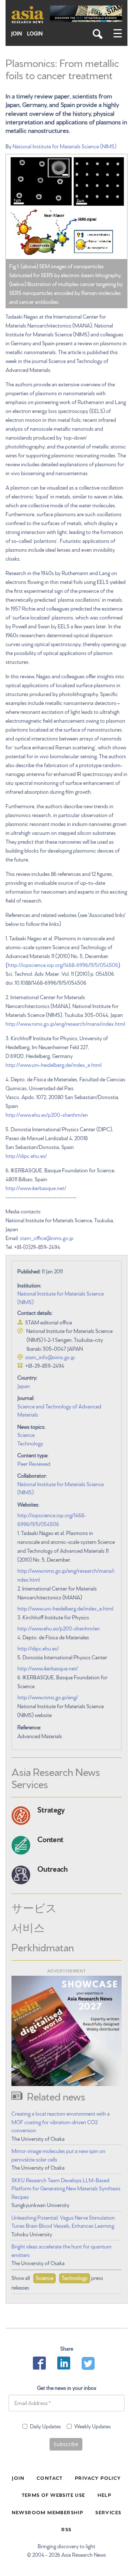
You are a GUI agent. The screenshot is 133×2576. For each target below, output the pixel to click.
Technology (30, 1443)
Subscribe (66, 2444)
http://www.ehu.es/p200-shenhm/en (47, 1115)
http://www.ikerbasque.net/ (36, 1188)
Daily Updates (45, 2426)
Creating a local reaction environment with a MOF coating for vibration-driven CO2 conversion (61, 2122)
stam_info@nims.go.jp (50, 1357)
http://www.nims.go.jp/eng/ (48, 1697)
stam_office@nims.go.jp (47, 1238)
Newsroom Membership (48, 2512)
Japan (24, 1386)
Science (26, 1435)
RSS (66, 2529)
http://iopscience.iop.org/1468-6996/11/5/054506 (63, 965)
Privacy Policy (98, 2478)
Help (105, 2495)
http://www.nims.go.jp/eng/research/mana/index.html (65, 1024)
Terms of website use (54, 2495)
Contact (50, 2478)
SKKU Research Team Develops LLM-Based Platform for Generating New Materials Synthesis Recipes (66, 2188)
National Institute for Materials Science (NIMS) (64, 146)
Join (17, 33)
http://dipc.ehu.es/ (26, 1156)
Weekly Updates (93, 2426)
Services (108, 2512)
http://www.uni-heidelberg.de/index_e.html (54, 1065)
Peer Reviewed (34, 1464)
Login (35, 33)
